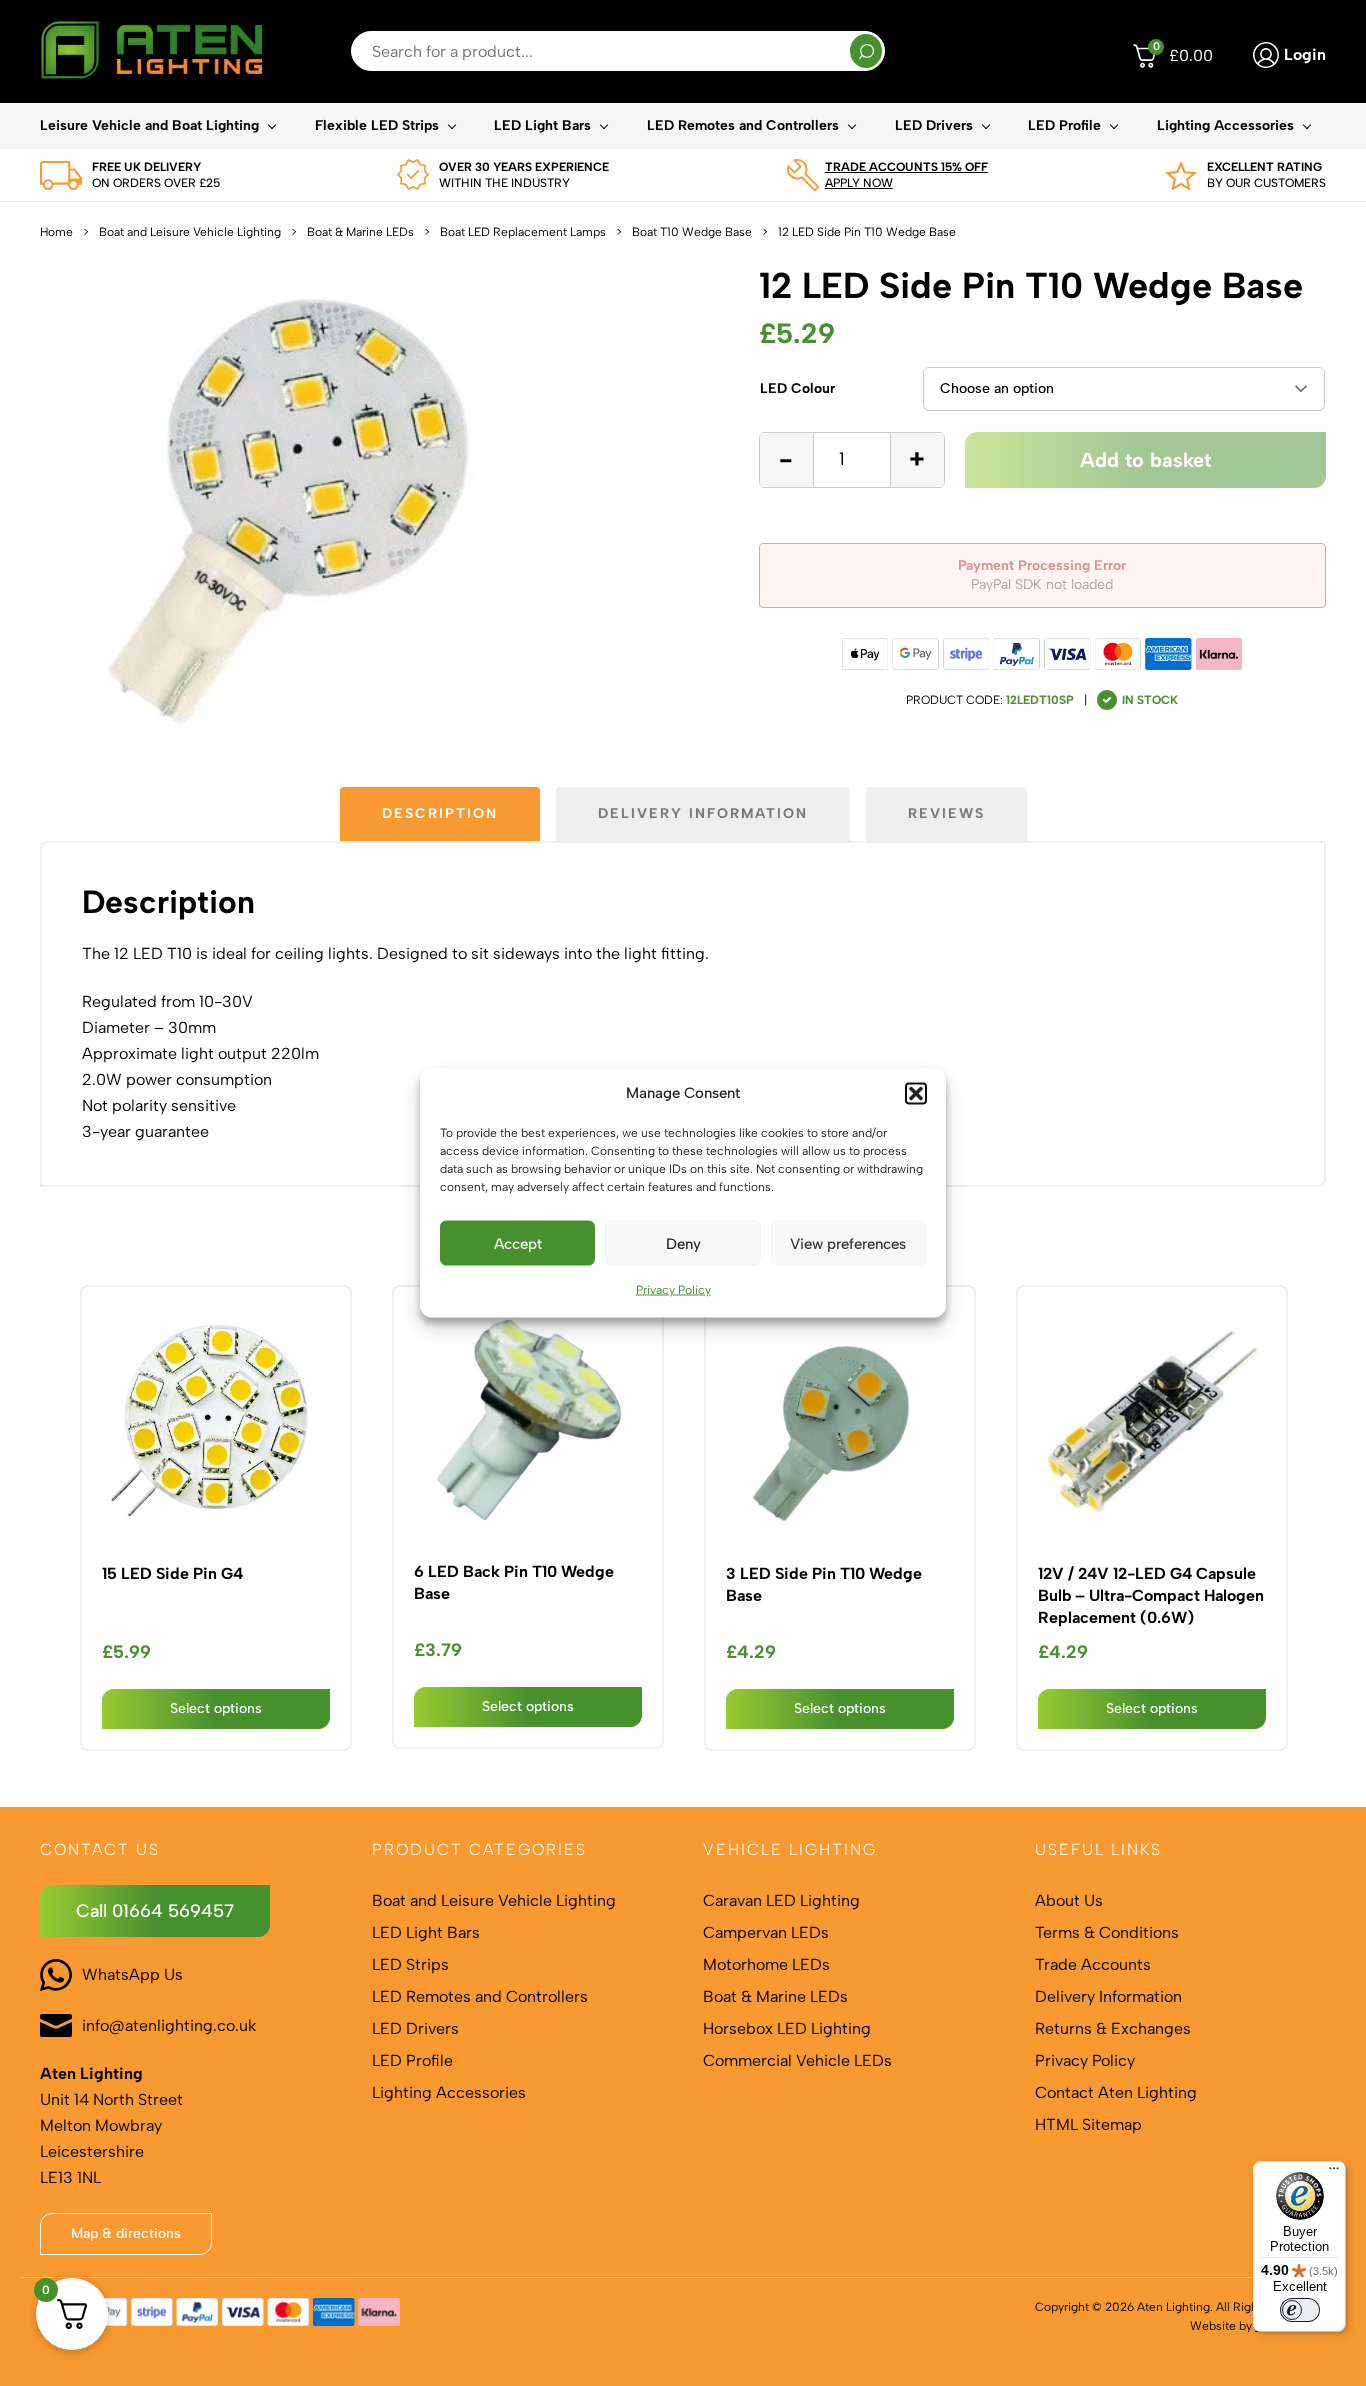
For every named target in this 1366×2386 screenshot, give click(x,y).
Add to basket (1145, 460)
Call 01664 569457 (155, 1911)
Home (56, 232)
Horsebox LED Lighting (787, 2028)
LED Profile (1064, 125)
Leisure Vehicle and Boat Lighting (149, 125)
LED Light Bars (542, 125)
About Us (1069, 1900)
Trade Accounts (1093, 1964)
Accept (518, 1243)
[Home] (151, 51)
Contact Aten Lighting (1116, 2092)
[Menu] (1334, 2173)
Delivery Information (1108, 1996)
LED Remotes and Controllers (743, 125)
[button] (916, 1094)
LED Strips (410, 1964)
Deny (683, 1243)
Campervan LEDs (766, 1932)
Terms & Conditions (1107, 1932)
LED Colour (797, 388)
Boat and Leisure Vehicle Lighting (190, 232)
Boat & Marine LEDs (360, 232)
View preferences (848, 1243)
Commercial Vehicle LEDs (797, 2060)
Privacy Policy (673, 1290)
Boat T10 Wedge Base (692, 232)
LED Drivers (934, 125)
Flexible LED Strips (377, 125)
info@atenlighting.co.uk (169, 2025)
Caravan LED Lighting (781, 1900)
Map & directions (126, 2233)
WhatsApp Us (132, 1974)
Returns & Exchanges (1113, 2028)
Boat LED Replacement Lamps (523, 232)
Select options (216, 1708)
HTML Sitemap (1088, 2124)
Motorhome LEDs (766, 1964)
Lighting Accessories (1225, 125)
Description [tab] (440, 813)
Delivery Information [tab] (703, 813)
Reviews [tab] (946, 813)
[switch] (1300, 2310)
